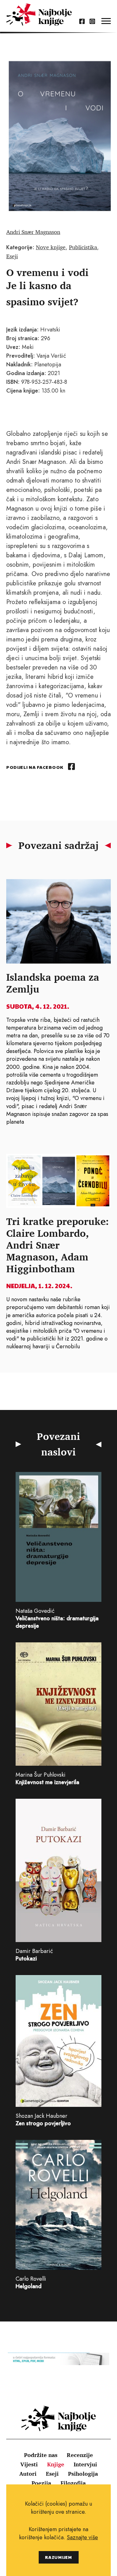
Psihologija (83, 2474)
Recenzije (80, 2455)
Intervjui (85, 2464)
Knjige (56, 2464)
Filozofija (73, 2483)
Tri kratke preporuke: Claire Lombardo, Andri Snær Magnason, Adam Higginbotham (58, 1245)
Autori (28, 2474)
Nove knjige (51, 247)
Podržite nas (41, 2455)
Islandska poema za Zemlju (53, 983)
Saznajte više (82, 2537)
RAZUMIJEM (58, 2557)
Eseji (12, 256)
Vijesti (29, 2464)
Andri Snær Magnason (33, 232)
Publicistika (83, 247)
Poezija (41, 2483)
